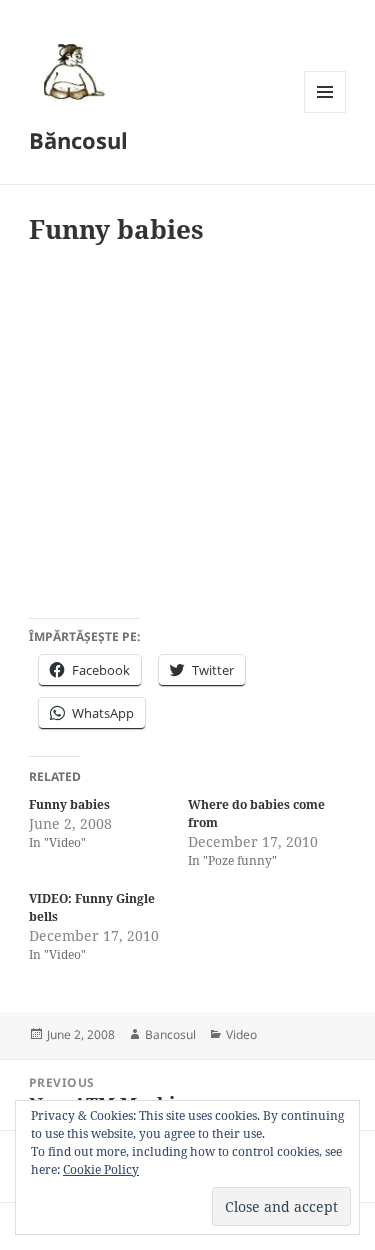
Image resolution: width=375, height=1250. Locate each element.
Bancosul (170, 1034)
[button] (71, 71)
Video (241, 1034)
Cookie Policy (101, 1169)
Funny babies (69, 804)
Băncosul (78, 140)
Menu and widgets (325, 112)
